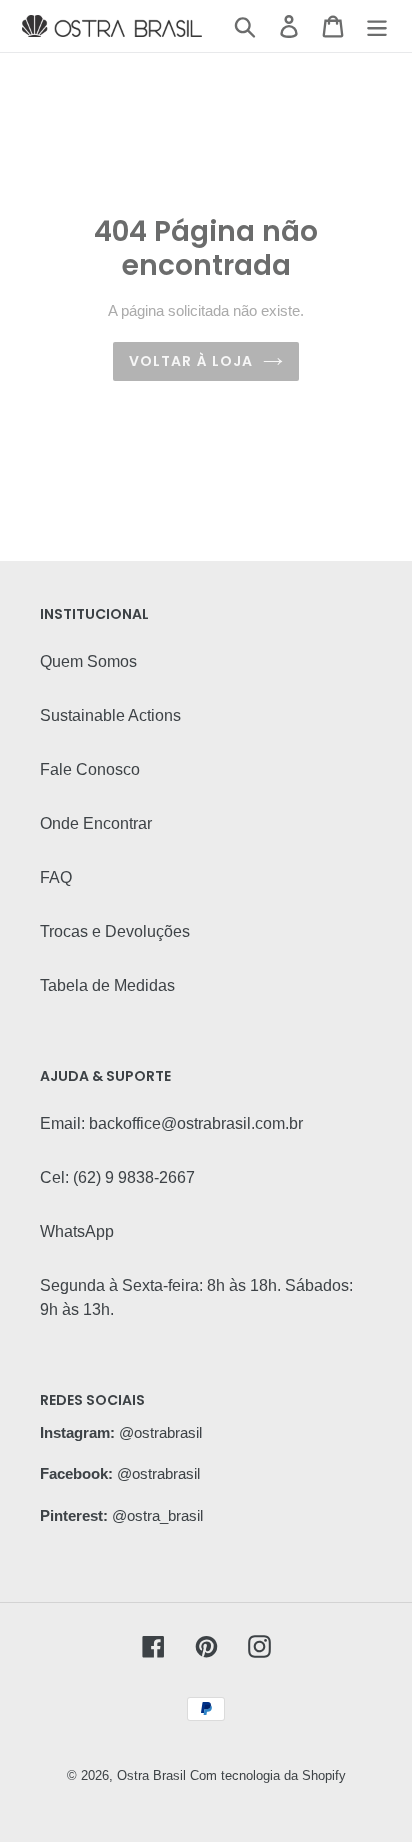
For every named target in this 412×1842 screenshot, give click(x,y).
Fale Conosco (90, 769)
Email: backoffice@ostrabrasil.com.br (171, 1123)
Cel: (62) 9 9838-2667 (117, 1177)
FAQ (56, 877)
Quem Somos (88, 661)
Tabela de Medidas (107, 985)
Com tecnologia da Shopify (268, 1775)
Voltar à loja (191, 361)
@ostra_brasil (157, 1515)
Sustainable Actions (110, 715)
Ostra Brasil (151, 1775)
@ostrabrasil (160, 1432)
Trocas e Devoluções (115, 931)
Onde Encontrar (96, 823)
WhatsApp (77, 1231)
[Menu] (377, 26)
